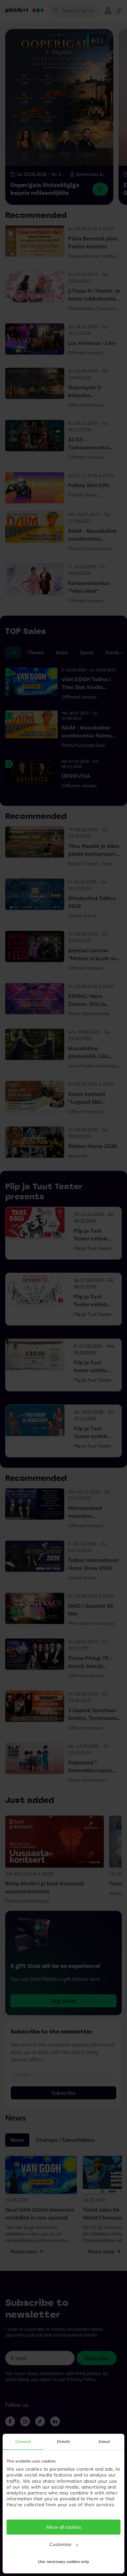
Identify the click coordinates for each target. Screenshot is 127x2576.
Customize (61, 2544)
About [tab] (104, 2441)
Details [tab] (63, 2441)
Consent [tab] (23, 2441)
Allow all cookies (63, 2527)
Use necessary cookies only (63, 2561)
